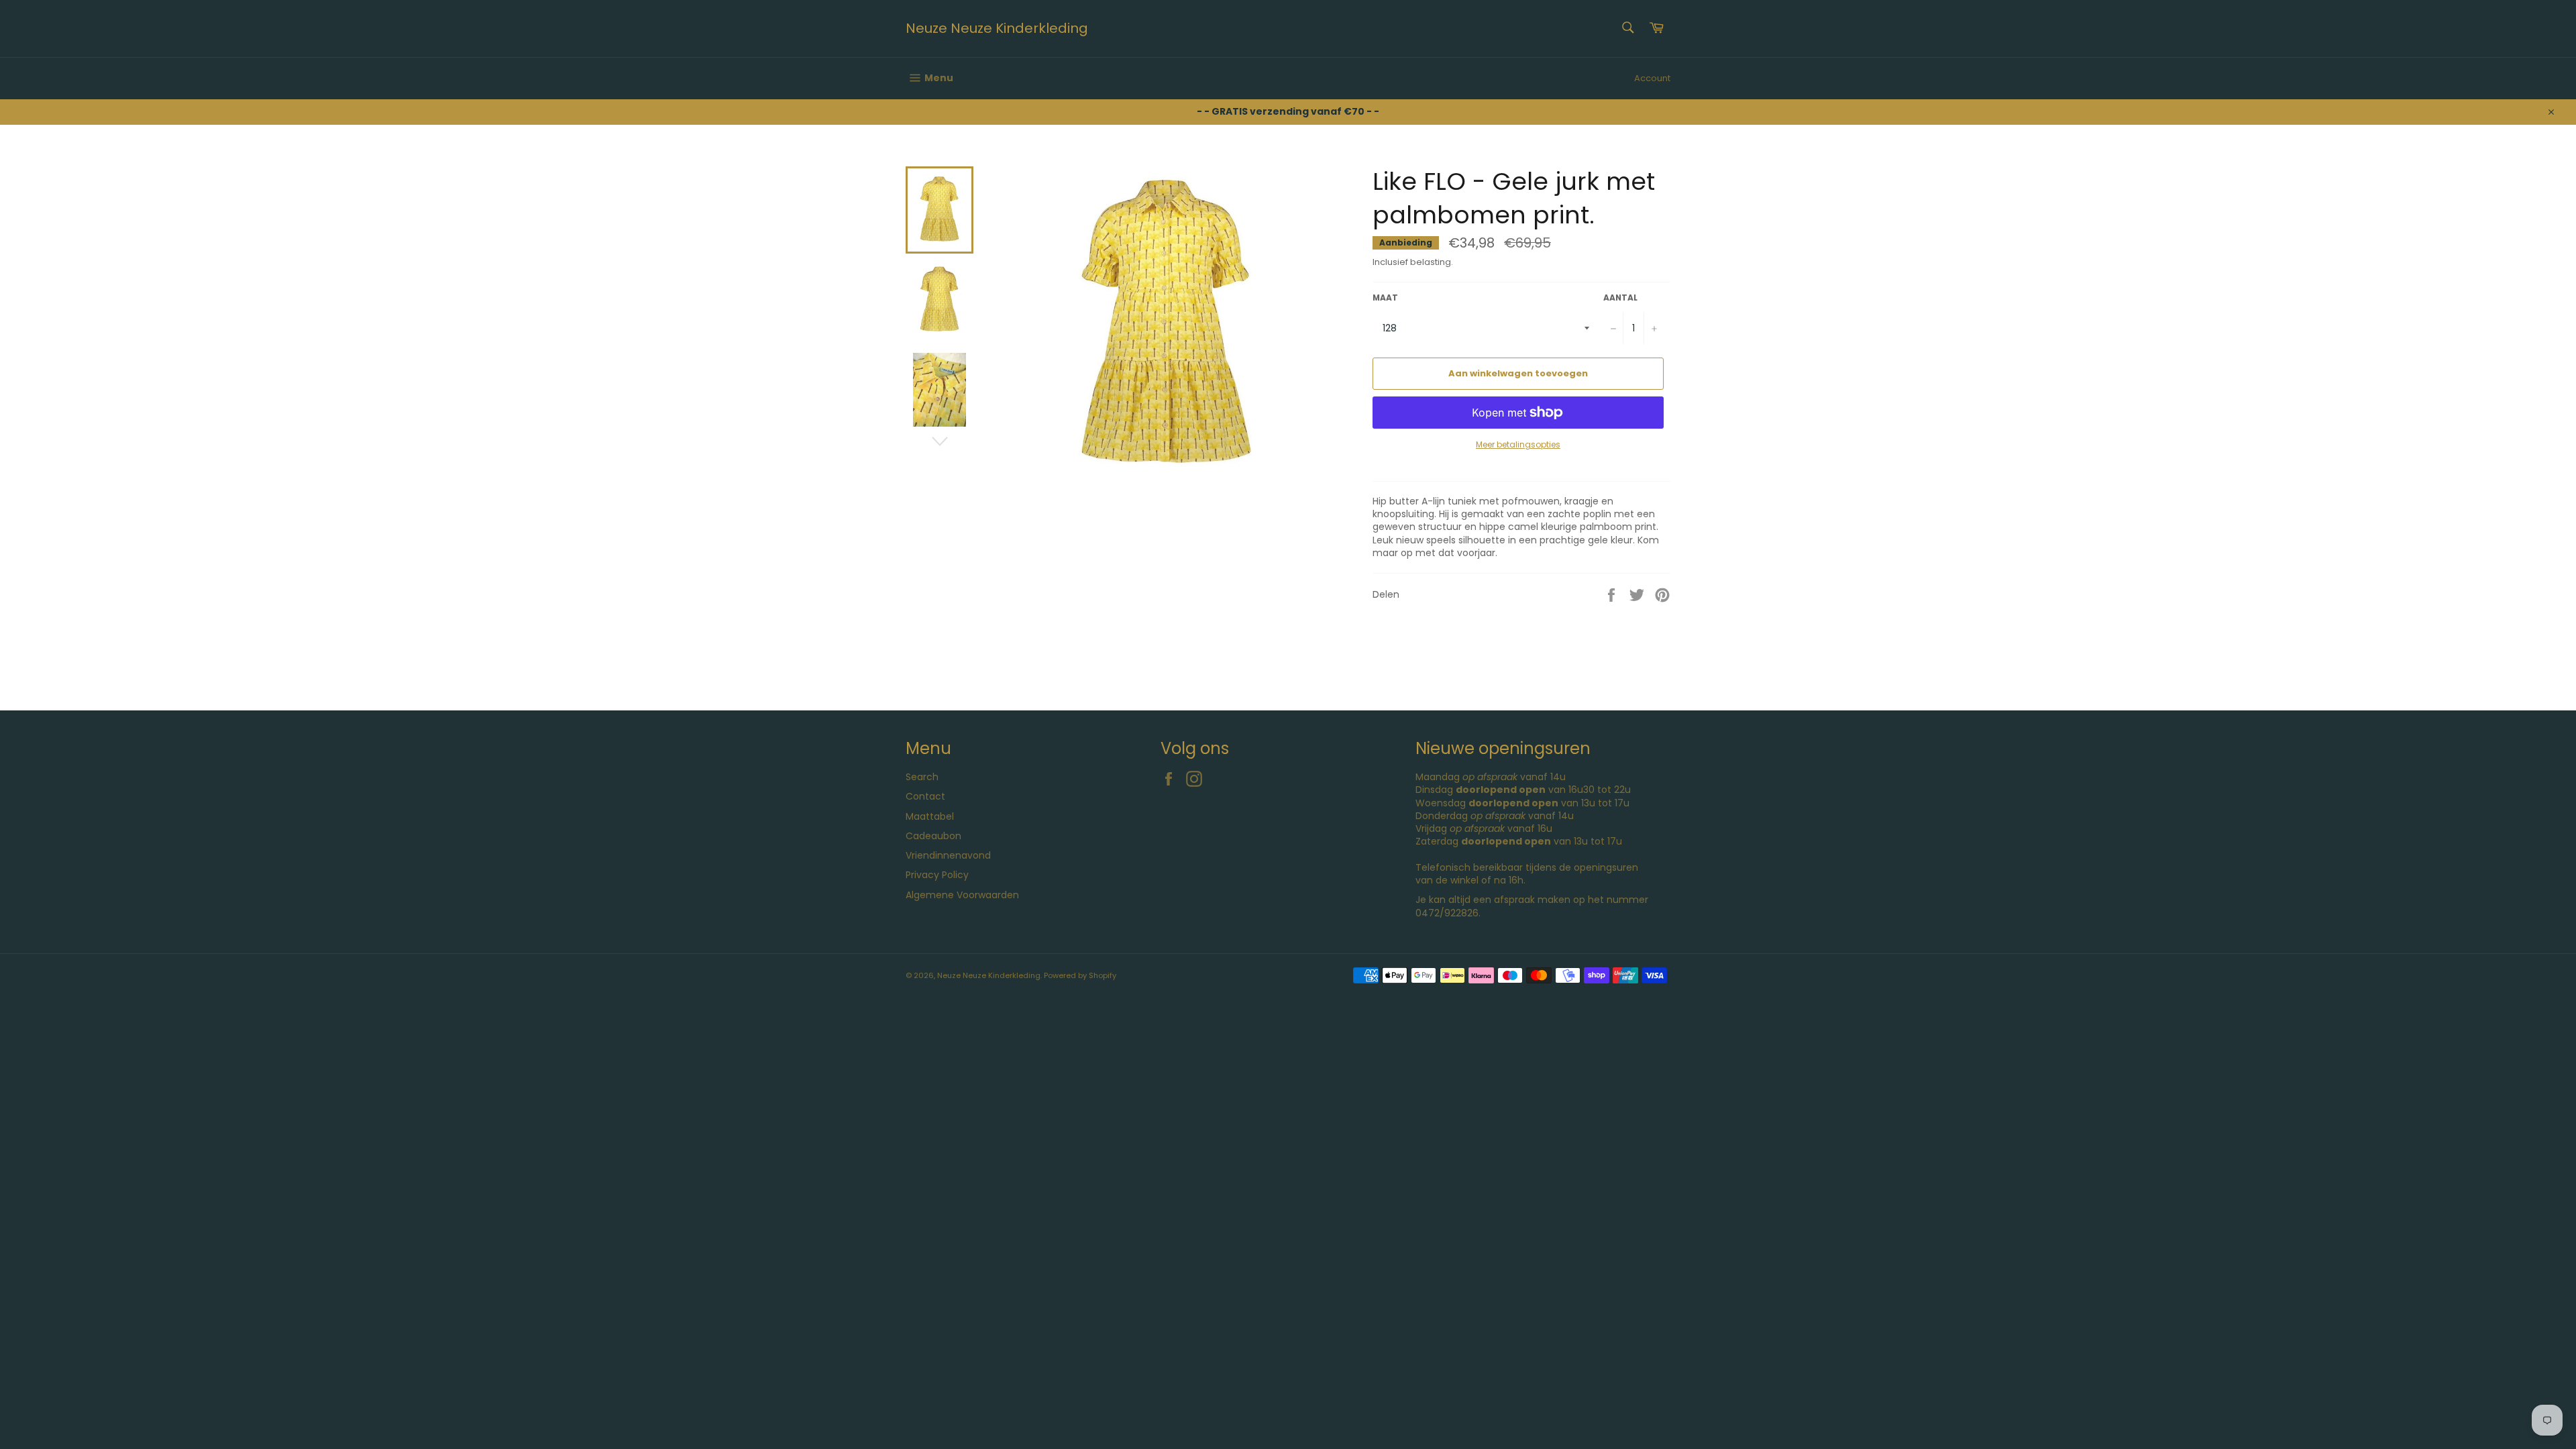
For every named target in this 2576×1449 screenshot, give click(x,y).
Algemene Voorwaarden (962, 895)
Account (1652, 78)
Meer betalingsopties (1518, 445)
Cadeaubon (933, 836)
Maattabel (930, 816)
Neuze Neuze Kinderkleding (997, 29)
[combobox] (1627, 29)
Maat (1385, 298)
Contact (925, 796)
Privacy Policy (937, 875)
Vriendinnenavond (948, 855)
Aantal (1620, 298)
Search (922, 777)
